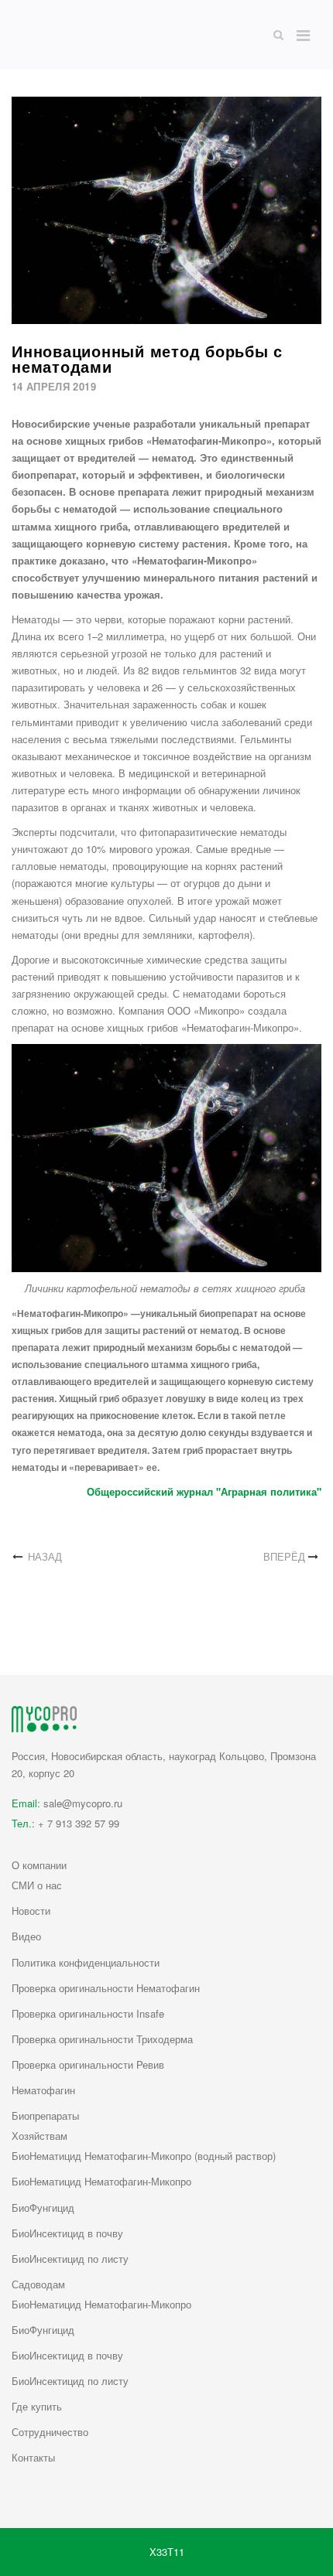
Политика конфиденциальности (86, 1962)
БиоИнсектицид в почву (67, 2233)
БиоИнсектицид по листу (70, 2259)
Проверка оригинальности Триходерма (102, 2039)
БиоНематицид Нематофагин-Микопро (101, 2181)
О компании (39, 1865)
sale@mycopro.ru (83, 1803)
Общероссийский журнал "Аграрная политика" (204, 1491)
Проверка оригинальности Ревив (88, 2064)
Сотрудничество (50, 2432)
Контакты (33, 2457)
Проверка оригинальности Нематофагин (106, 1988)
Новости (31, 1911)
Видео (26, 1936)
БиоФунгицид (43, 2208)
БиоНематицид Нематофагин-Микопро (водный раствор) (144, 2156)
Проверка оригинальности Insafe (88, 2013)
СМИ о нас (37, 1885)
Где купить (37, 2406)
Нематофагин (43, 2090)
